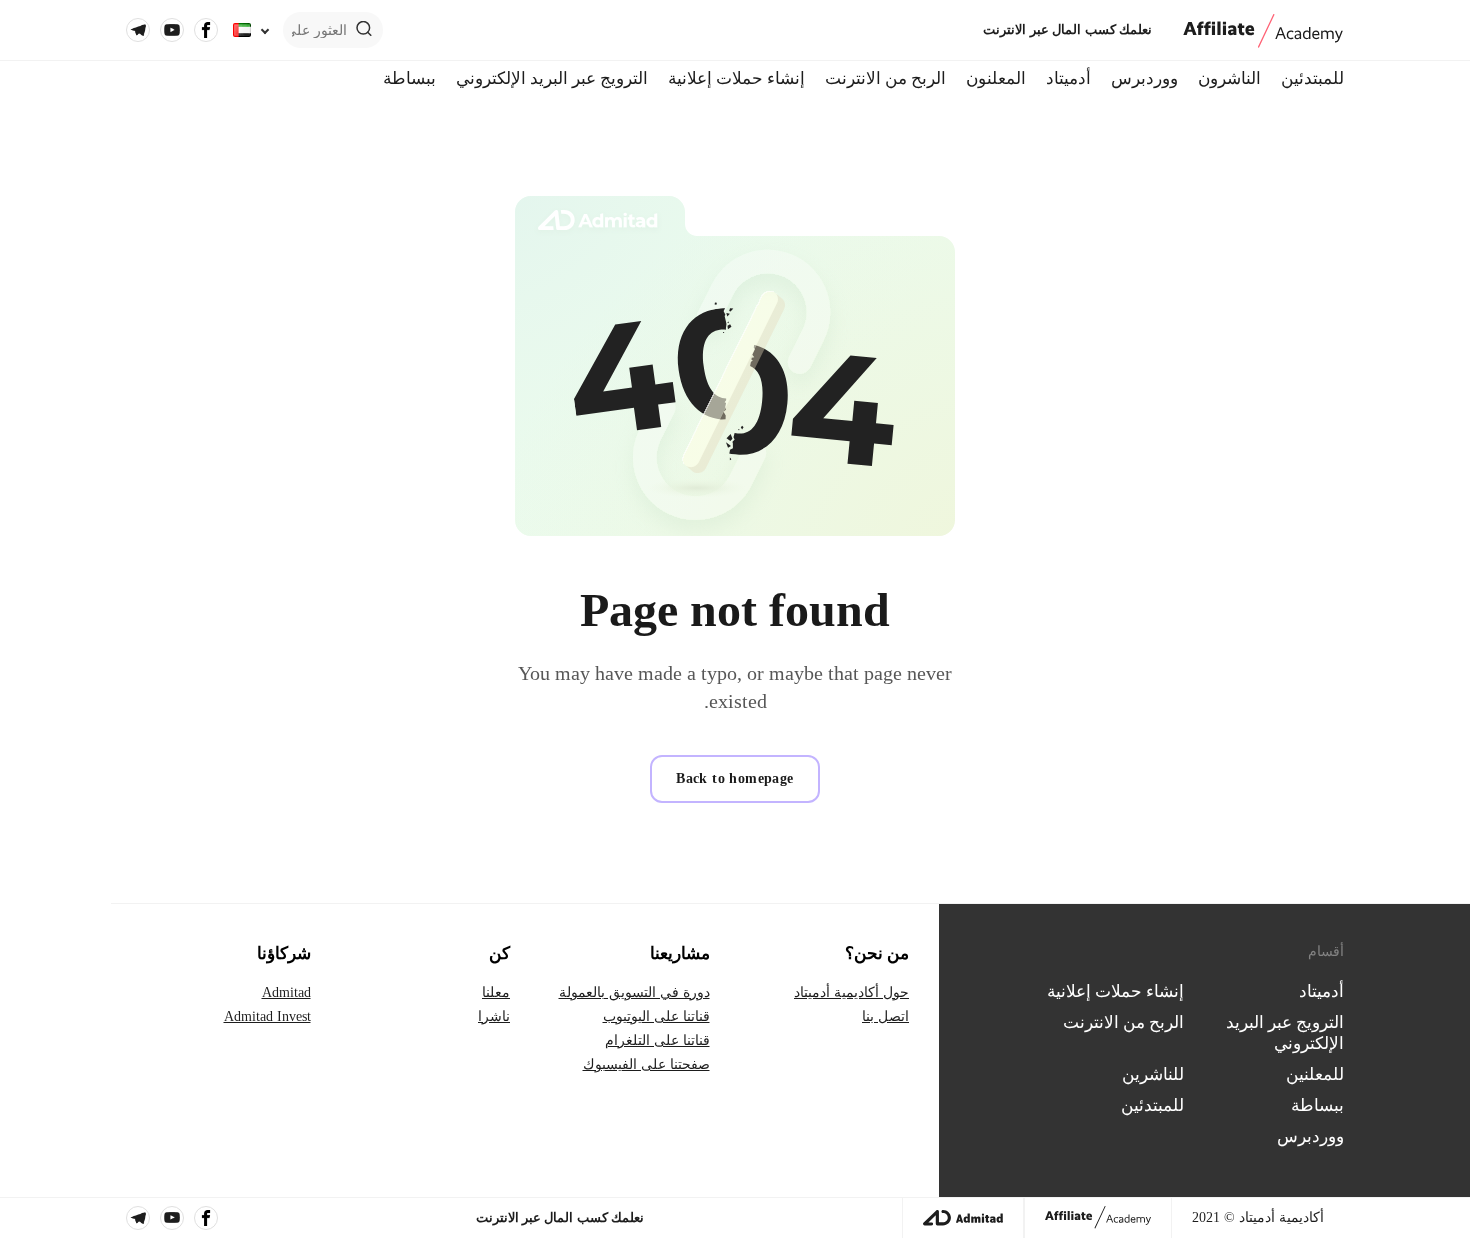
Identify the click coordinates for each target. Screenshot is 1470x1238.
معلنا (496, 992)
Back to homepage (734, 778)
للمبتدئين (1312, 78)
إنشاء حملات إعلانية (736, 78)
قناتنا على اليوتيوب (656, 1016)
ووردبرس (1144, 78)
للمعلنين (1315, 1074)
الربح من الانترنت (885, 78)
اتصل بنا (885, 1016)
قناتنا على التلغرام (657, 1040)
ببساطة (409, 78)
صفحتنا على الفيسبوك (646, 1064)
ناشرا (494, 1016)
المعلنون (996, 78)
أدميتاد (1068, 78)
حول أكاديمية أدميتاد (851, 992)
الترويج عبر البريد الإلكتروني (552, 78)
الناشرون (1229, 78)
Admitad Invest (267, 1016)
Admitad (286, 992)
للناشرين (1153, 1074)
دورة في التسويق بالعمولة (634, 992)
